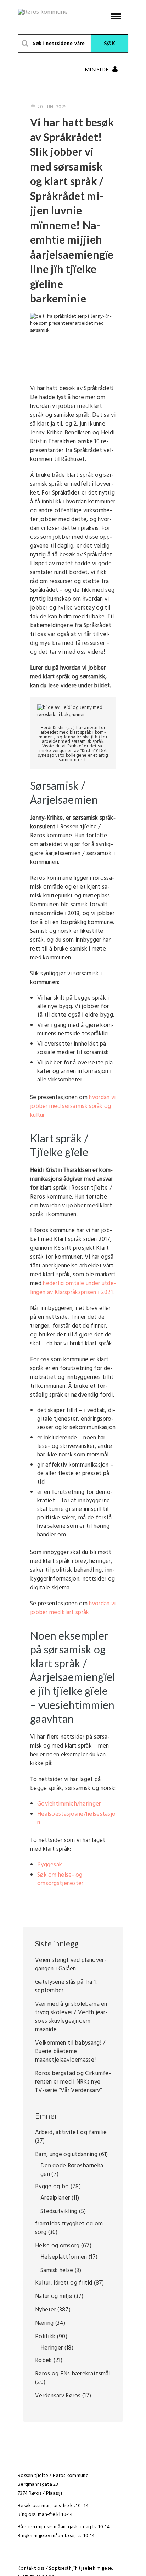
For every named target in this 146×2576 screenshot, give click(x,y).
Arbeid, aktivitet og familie (71, 2133)
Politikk (45, 2337)
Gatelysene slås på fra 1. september (66, 1986)
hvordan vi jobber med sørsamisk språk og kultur (73, 1106)
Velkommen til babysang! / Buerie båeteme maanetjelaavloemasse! (70, 2052)
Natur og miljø (54, 2296)
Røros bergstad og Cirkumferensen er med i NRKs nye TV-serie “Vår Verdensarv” (73, 2082)
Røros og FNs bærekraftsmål (73, 2374)
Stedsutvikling (59, 2211)
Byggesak (50, 1865)
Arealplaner (55, 2198)
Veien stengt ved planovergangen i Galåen (71, 1965)
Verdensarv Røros (58, 2396)
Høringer (52, 2348)
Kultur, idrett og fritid (64, 2283)
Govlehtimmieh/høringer (69, 1804)
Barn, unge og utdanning (66, 2155)
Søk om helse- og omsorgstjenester (60, 1879)
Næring (44, 2323)
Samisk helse (57, 2271)
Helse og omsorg (57, 2246)
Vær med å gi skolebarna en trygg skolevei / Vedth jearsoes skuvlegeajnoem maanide (71, 2017)
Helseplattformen (64, 2257)
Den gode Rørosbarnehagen (73, 2170)
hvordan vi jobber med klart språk (73, 1608)
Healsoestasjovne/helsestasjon (76, 1818)
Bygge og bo (52, 2187)
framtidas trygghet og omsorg (70, 2228)
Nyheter (46, 2310)
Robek (44, 2360)
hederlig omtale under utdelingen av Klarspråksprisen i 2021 (73, 1288)
